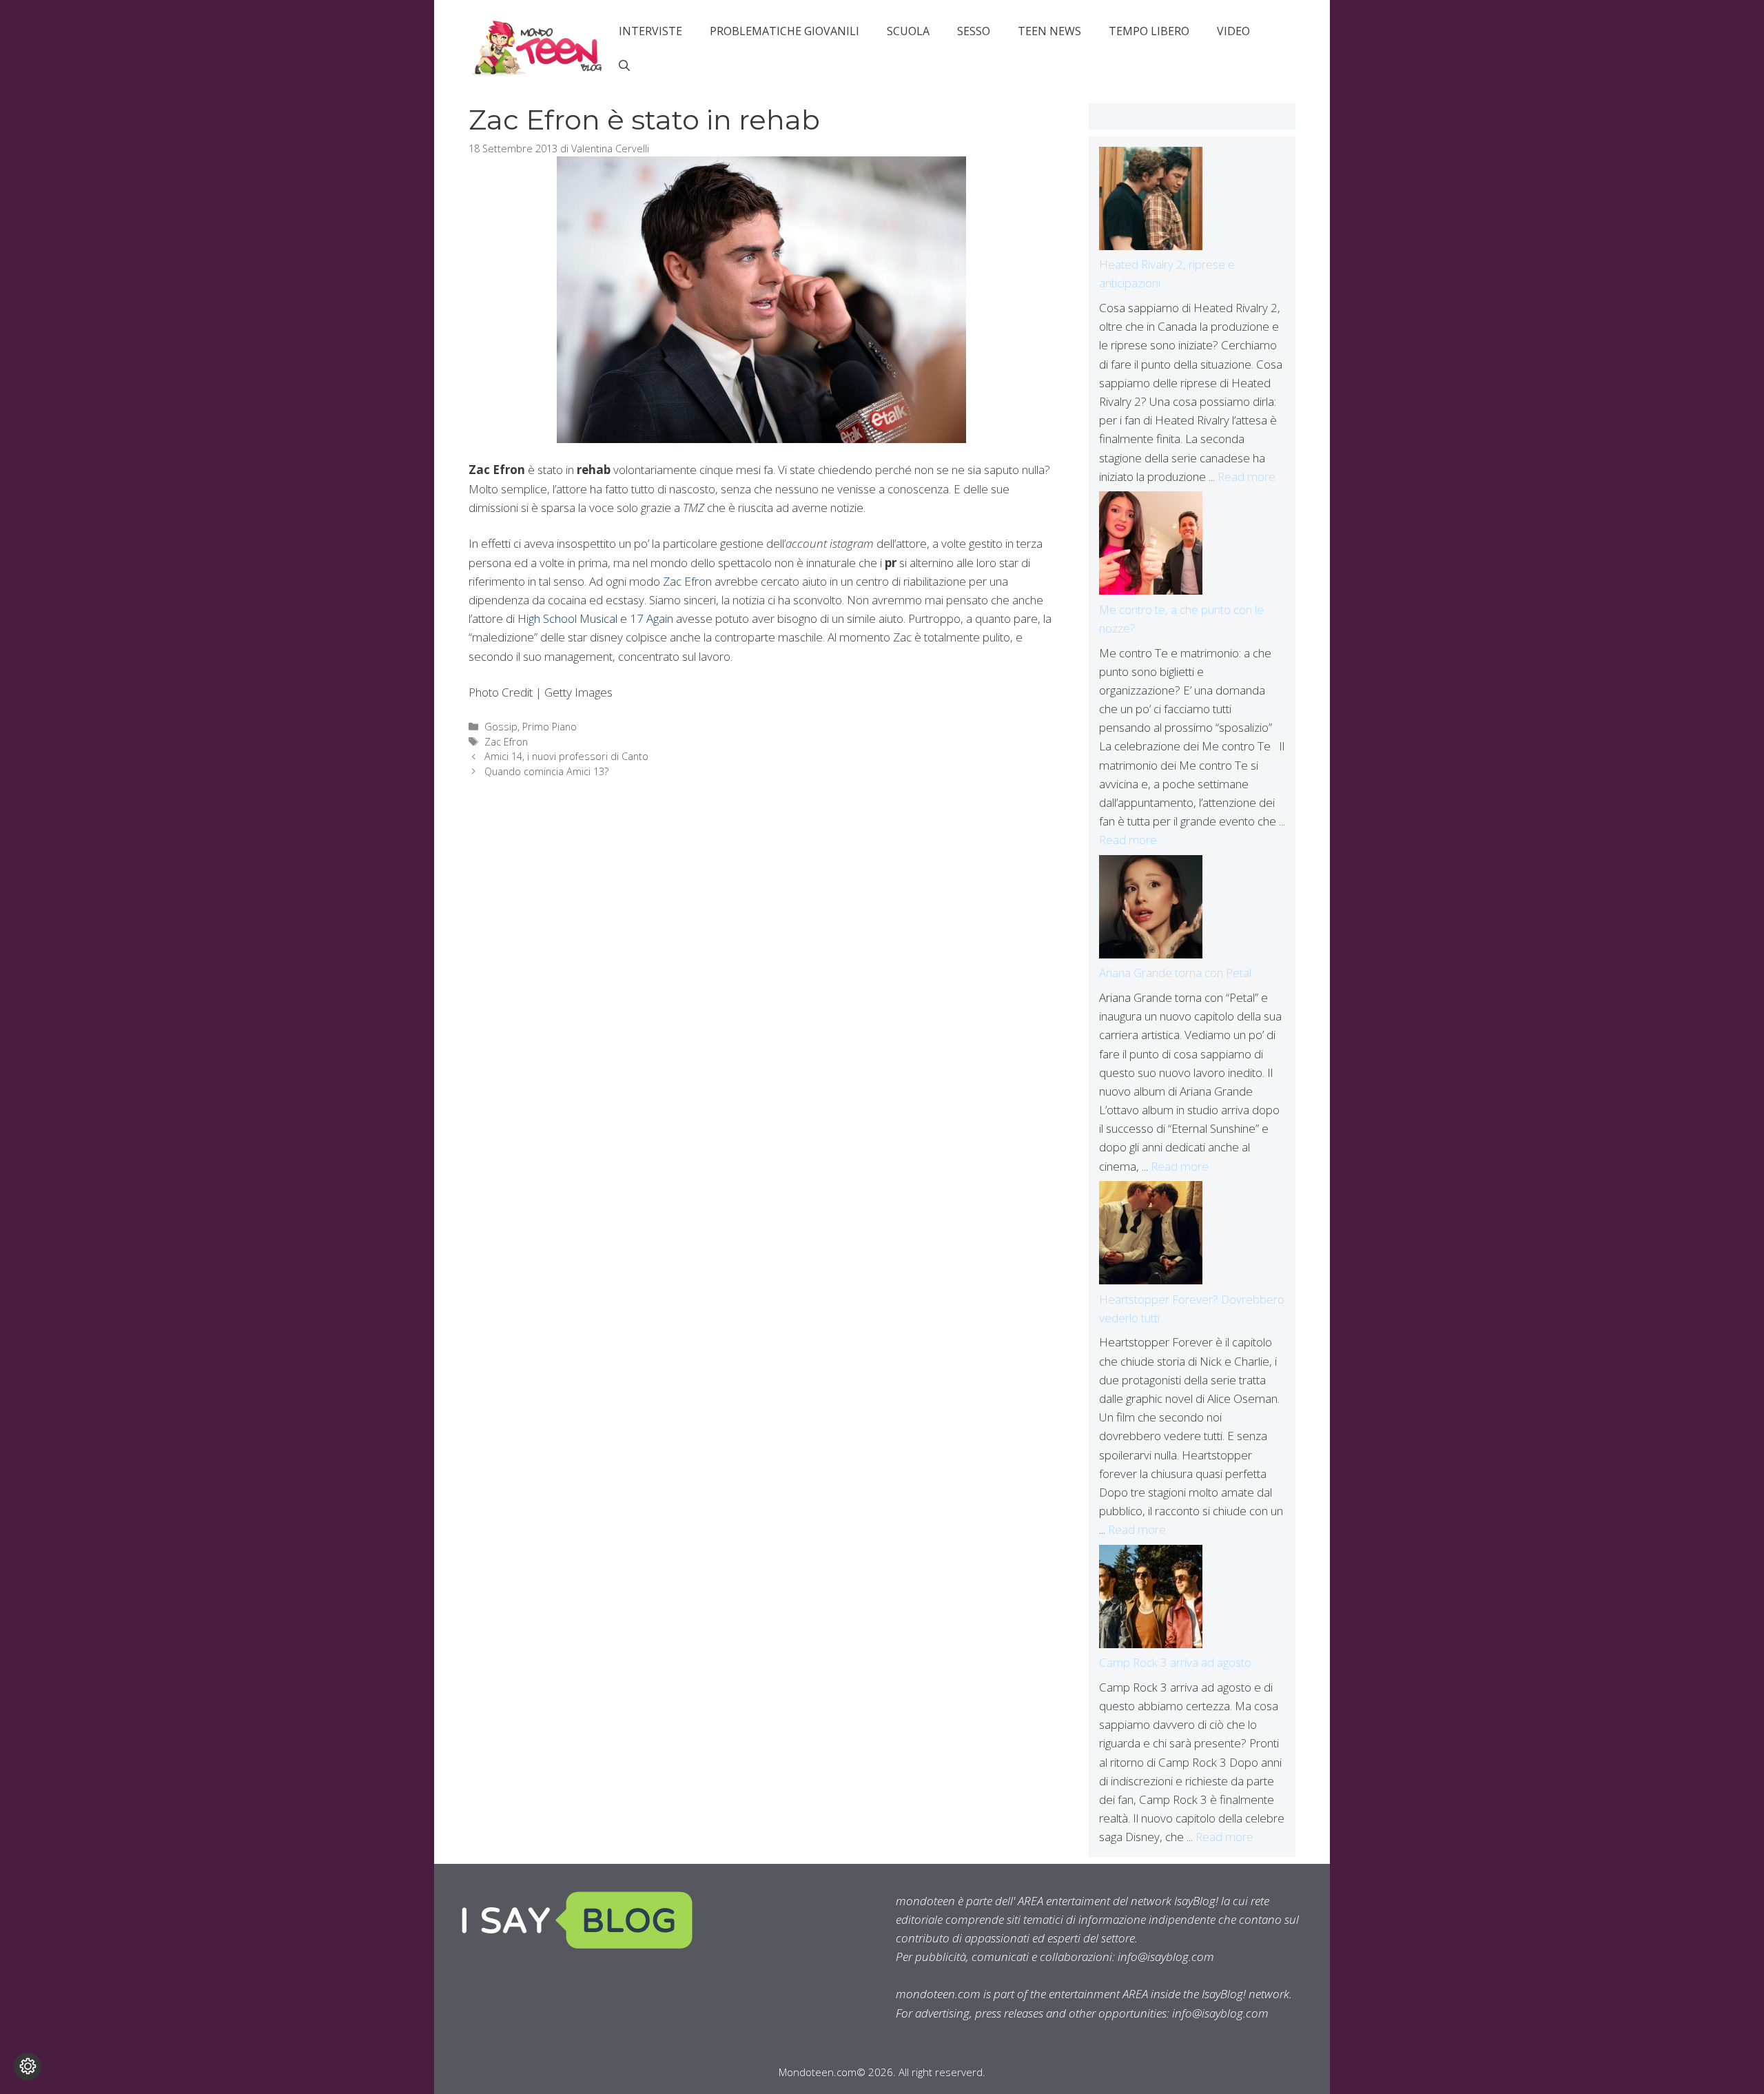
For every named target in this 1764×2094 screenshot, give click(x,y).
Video (1233, 31)
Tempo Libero (1149, 31)
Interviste (650, 31)
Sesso (974, 31)
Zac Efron (687, 581)
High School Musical (567, 618)
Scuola (908, 31)
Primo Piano (550, 727)
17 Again (652, 618)
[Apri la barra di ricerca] (624, 65)
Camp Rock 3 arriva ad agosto (1175, 1662)
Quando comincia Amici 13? (546, 771)
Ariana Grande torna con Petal (1175, 973)
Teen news (1049, 31)
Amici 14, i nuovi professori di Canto (566, 756)
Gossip (501, 727)
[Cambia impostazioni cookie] (28, 2066)
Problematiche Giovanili (784, 31)
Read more (1247, 476)
